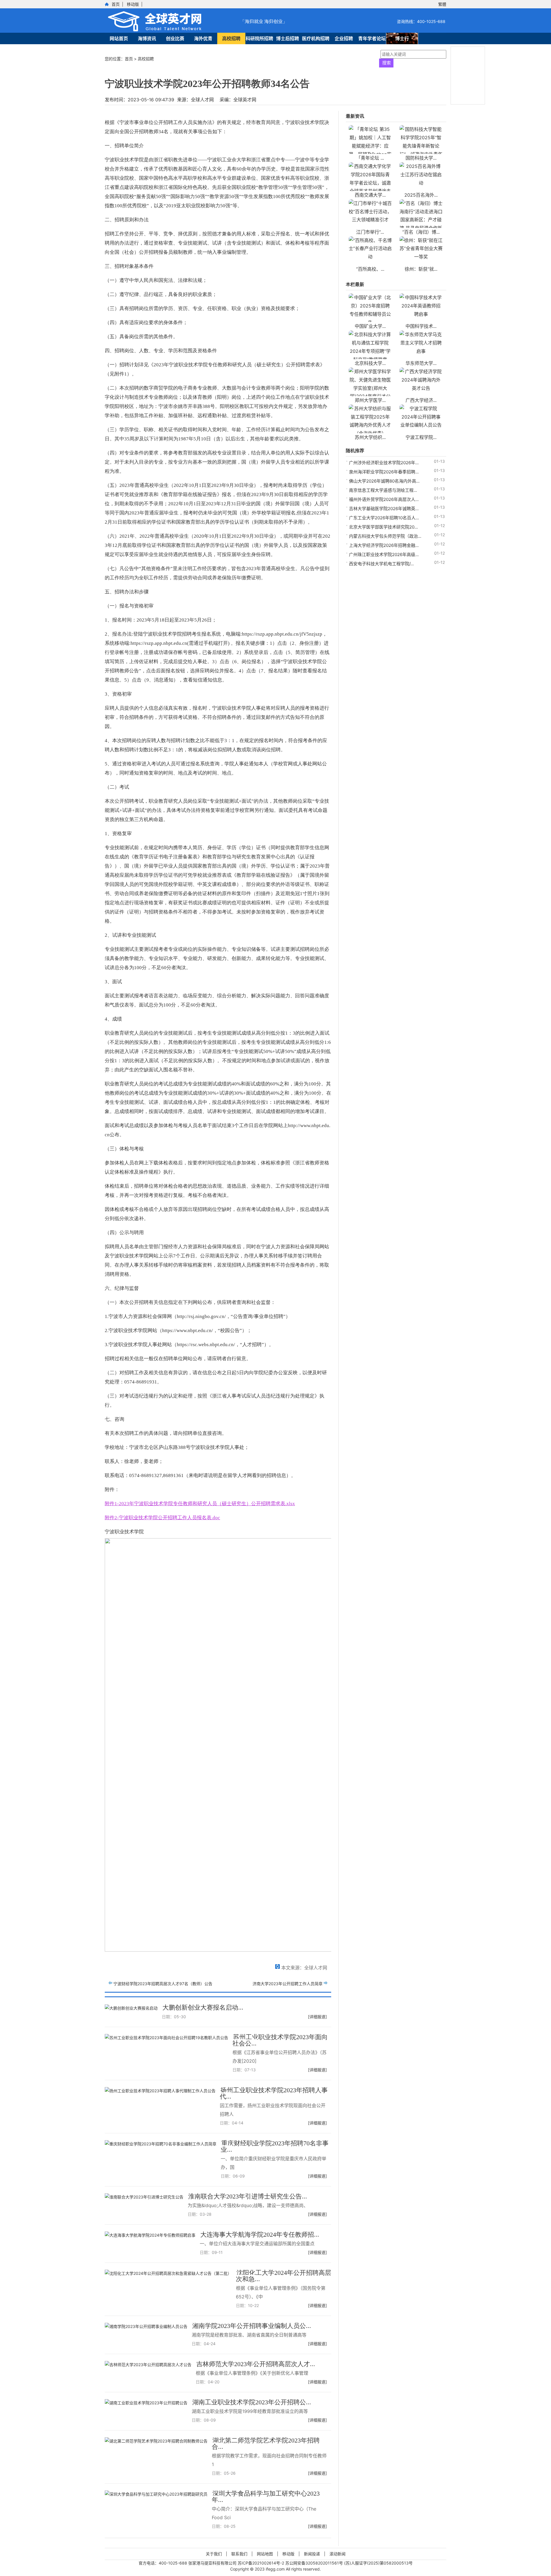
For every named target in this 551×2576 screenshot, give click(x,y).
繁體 (442, 4)
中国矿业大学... (370, 326)
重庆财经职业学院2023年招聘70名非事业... (275, 2146)
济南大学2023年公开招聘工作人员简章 (288, 1984)
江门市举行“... (370, 232)
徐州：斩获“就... (421, 269)
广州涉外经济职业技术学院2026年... (384, 463)
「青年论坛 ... (370, 158)
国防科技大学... (421, 158)
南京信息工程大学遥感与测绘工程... (383, 490)
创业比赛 (175, 38)
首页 (116, 4)
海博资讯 (147, 38)
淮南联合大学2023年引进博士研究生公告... (248, 2196)
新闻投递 (312, 2554)
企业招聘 (344, 38)
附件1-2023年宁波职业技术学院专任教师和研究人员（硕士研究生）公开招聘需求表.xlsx (200, 1504)
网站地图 (265, 2554)
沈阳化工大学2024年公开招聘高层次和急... (284, 2276)
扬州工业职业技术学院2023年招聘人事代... (274, 2093)
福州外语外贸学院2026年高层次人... (384, 499)
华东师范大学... (421, 363)
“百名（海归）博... (421, 232)
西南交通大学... (370, 195)
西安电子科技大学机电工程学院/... (381, 564)
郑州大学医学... (370, 400)
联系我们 (239, 2554)
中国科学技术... (421, 326)
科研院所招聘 (259, 38)
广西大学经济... (421, 400)
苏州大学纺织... (370, 437)
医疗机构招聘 (316, 38)
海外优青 (203, 38)
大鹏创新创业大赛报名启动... (203, 2007)
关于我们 (214, 2554)
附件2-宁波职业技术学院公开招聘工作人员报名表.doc (162, 1518)
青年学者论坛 (372, 38)
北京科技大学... (370, 363)
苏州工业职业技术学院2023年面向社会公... (280, 2040)
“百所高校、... (370, 269)
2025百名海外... (421, 195)
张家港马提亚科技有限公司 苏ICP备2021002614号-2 (237, 2563)
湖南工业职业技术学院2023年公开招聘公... (252, 2402)
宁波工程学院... (421, 437)
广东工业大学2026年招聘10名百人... (384, 518)
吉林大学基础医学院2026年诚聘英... (384, 509)
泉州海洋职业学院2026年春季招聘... (384, 472)
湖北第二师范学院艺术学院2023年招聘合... (266, 2444)
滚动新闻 (337, 2554)
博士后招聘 (288, 38)
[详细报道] (317, 2017)
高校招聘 (231, 38)
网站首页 (119, 38)
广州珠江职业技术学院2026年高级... (384, 555)
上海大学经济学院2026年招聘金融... (384, 545)
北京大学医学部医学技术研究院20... (383, 527)
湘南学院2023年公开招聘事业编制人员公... (252, 2326)
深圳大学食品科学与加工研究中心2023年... (266, 2497)
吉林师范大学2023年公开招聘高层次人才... (256, 2364)
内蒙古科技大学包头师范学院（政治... (385, 536)
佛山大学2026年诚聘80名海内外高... (384, 481)
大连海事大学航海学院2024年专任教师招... (260, 2235)
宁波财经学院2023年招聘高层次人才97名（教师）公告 (163, 1984)
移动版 (133, 4)
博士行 (402, 38)
